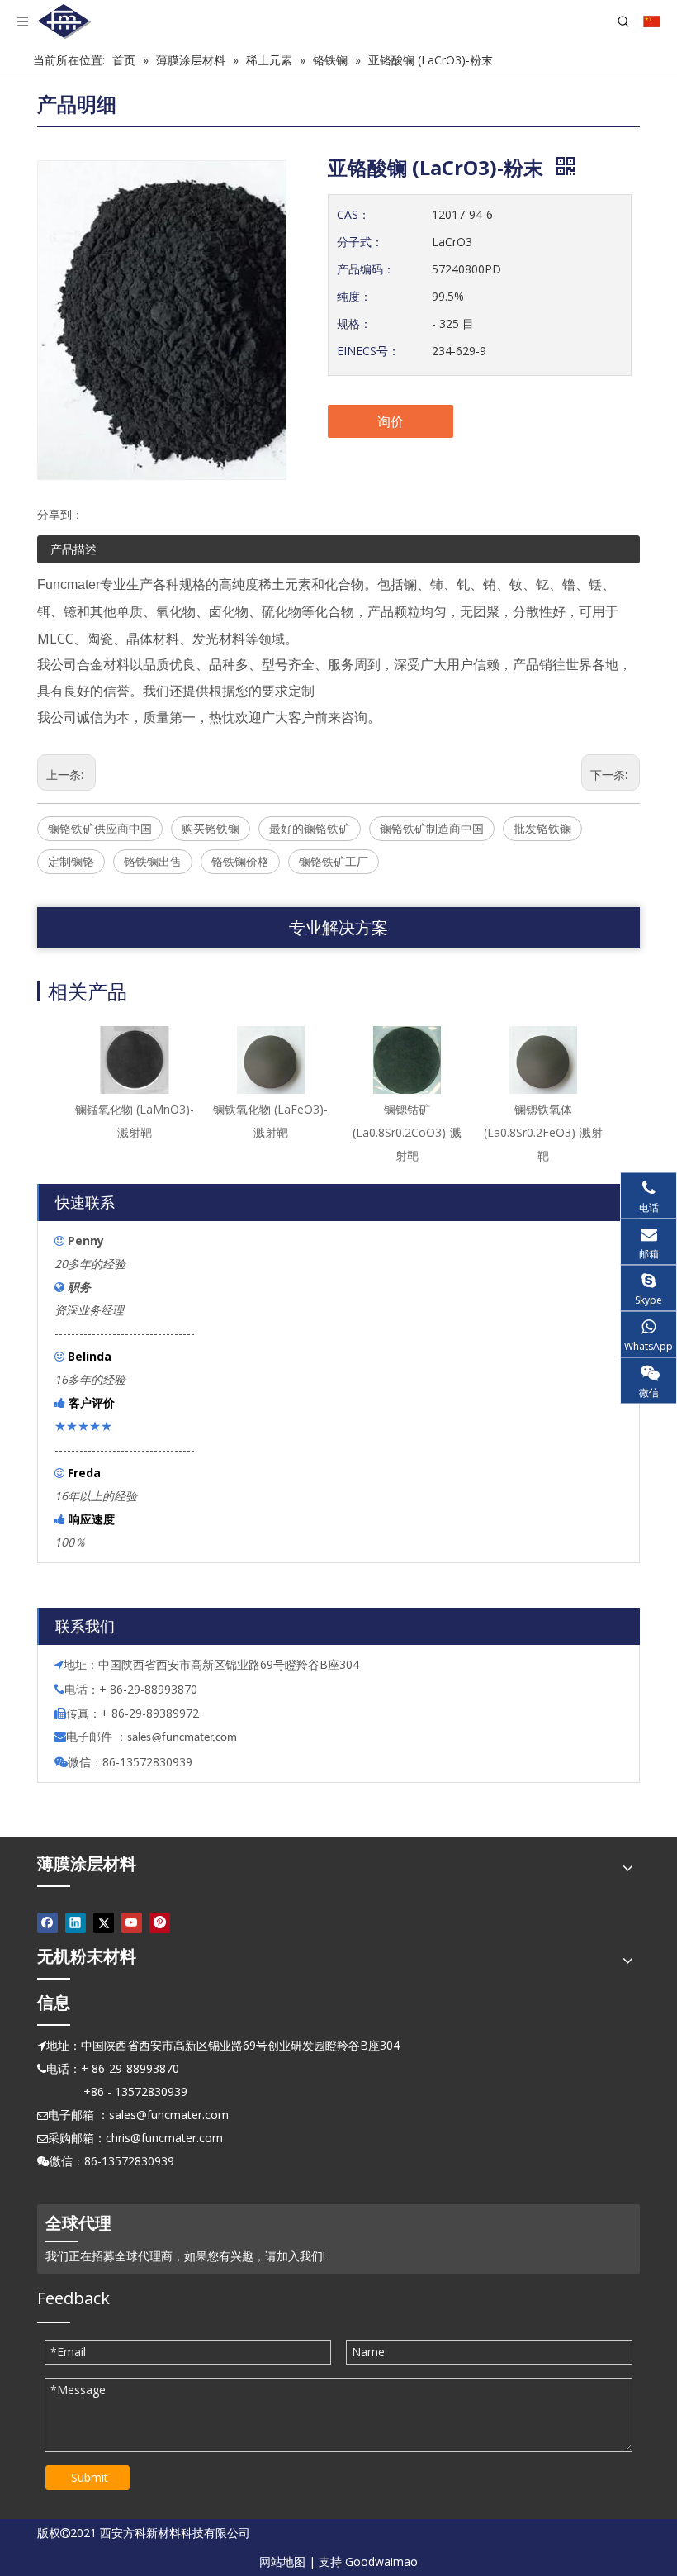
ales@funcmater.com (185, 1738)
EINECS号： (368, 351)
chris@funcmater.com (164, 2138)
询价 (391, 421)
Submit (90, 2477)
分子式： (360, 242)
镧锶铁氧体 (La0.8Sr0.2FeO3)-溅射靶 (543, 1132)
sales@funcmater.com (169, 2115)
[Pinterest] (160, 1922)
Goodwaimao (381, 2562)
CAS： (353, 214)
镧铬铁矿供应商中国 (100, 828)
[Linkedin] (76, 1922)
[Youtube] (132, 1922)
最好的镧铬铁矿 (310, 828)
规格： (354, 323)
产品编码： (366, 269)
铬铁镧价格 (240, 861)
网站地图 (282, 2562)
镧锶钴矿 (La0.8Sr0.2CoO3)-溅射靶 (407, 1132)
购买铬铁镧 (211, 828)
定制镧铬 (71, 861)
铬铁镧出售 (153, 861)
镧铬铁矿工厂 (334, 861)
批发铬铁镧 (542, 828)
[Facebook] (47, 1922)
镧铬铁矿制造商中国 (432, 828)
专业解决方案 (338, 927)
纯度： (354, 296)
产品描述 (73, 549)
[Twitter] (104, 1922)
